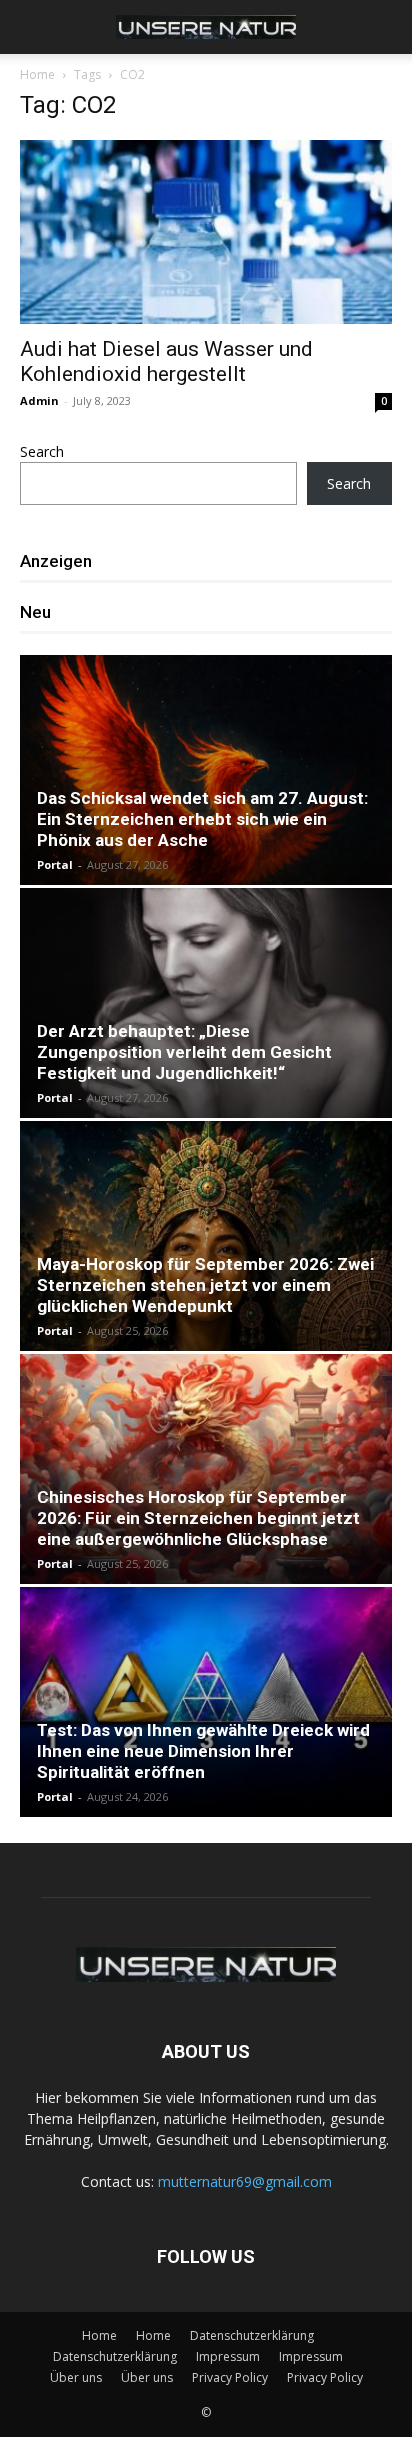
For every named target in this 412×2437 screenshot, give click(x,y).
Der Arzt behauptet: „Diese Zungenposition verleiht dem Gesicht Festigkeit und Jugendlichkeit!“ (184, 1052)
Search (42, 451)
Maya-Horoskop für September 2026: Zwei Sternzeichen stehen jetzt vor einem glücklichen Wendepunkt (205, 1285)
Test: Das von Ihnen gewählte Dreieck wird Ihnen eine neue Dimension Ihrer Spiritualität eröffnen (203, 1751)
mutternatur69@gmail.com (245, 2181)
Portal (55, 864)
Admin (39, 400)
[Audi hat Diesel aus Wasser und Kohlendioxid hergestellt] (206, 232)
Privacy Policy (230, 2377)
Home (37, 74)
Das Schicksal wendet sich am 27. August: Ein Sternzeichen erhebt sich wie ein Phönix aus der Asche (202, 819)
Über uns (76, 2377)
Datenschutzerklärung (252, 2335)
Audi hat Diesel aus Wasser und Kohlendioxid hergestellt (166, 361)
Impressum (228, 2356)
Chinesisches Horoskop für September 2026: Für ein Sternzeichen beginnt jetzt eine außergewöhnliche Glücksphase (198, 1518)
